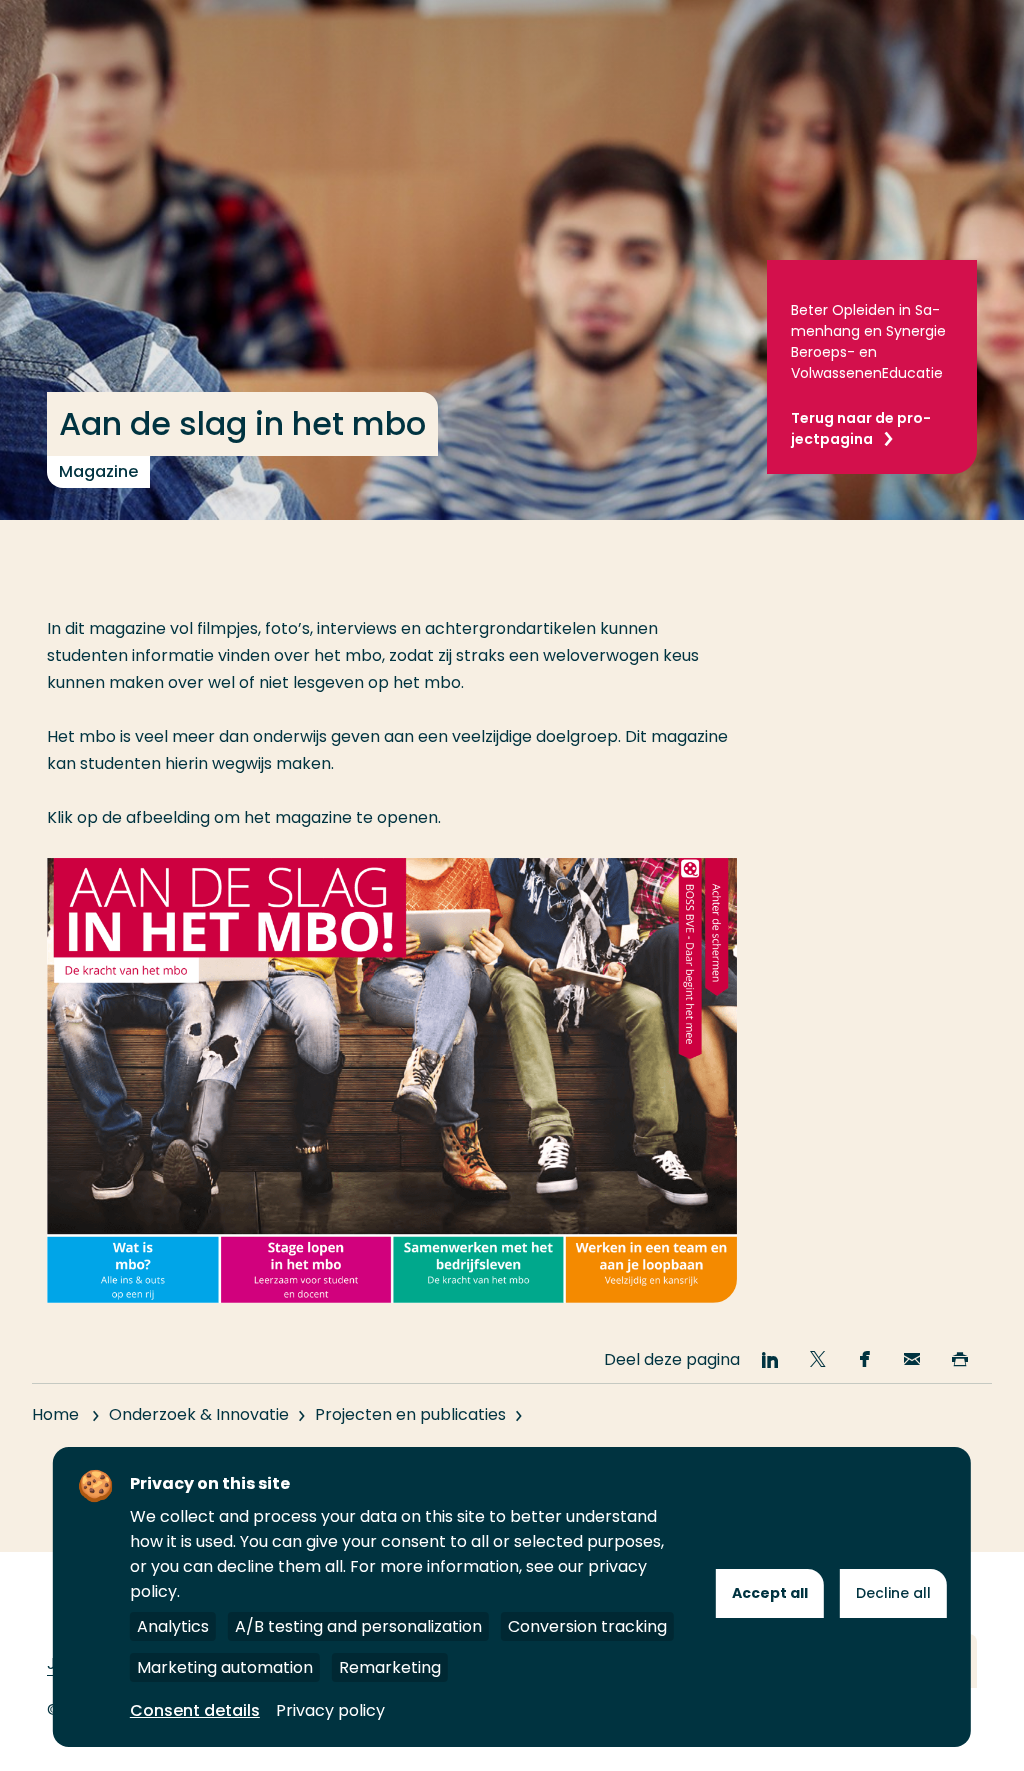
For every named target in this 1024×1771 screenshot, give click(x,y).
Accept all (770, 1593)
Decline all (893, 1593)
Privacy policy (330, 1710)
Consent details (195, 1710)
